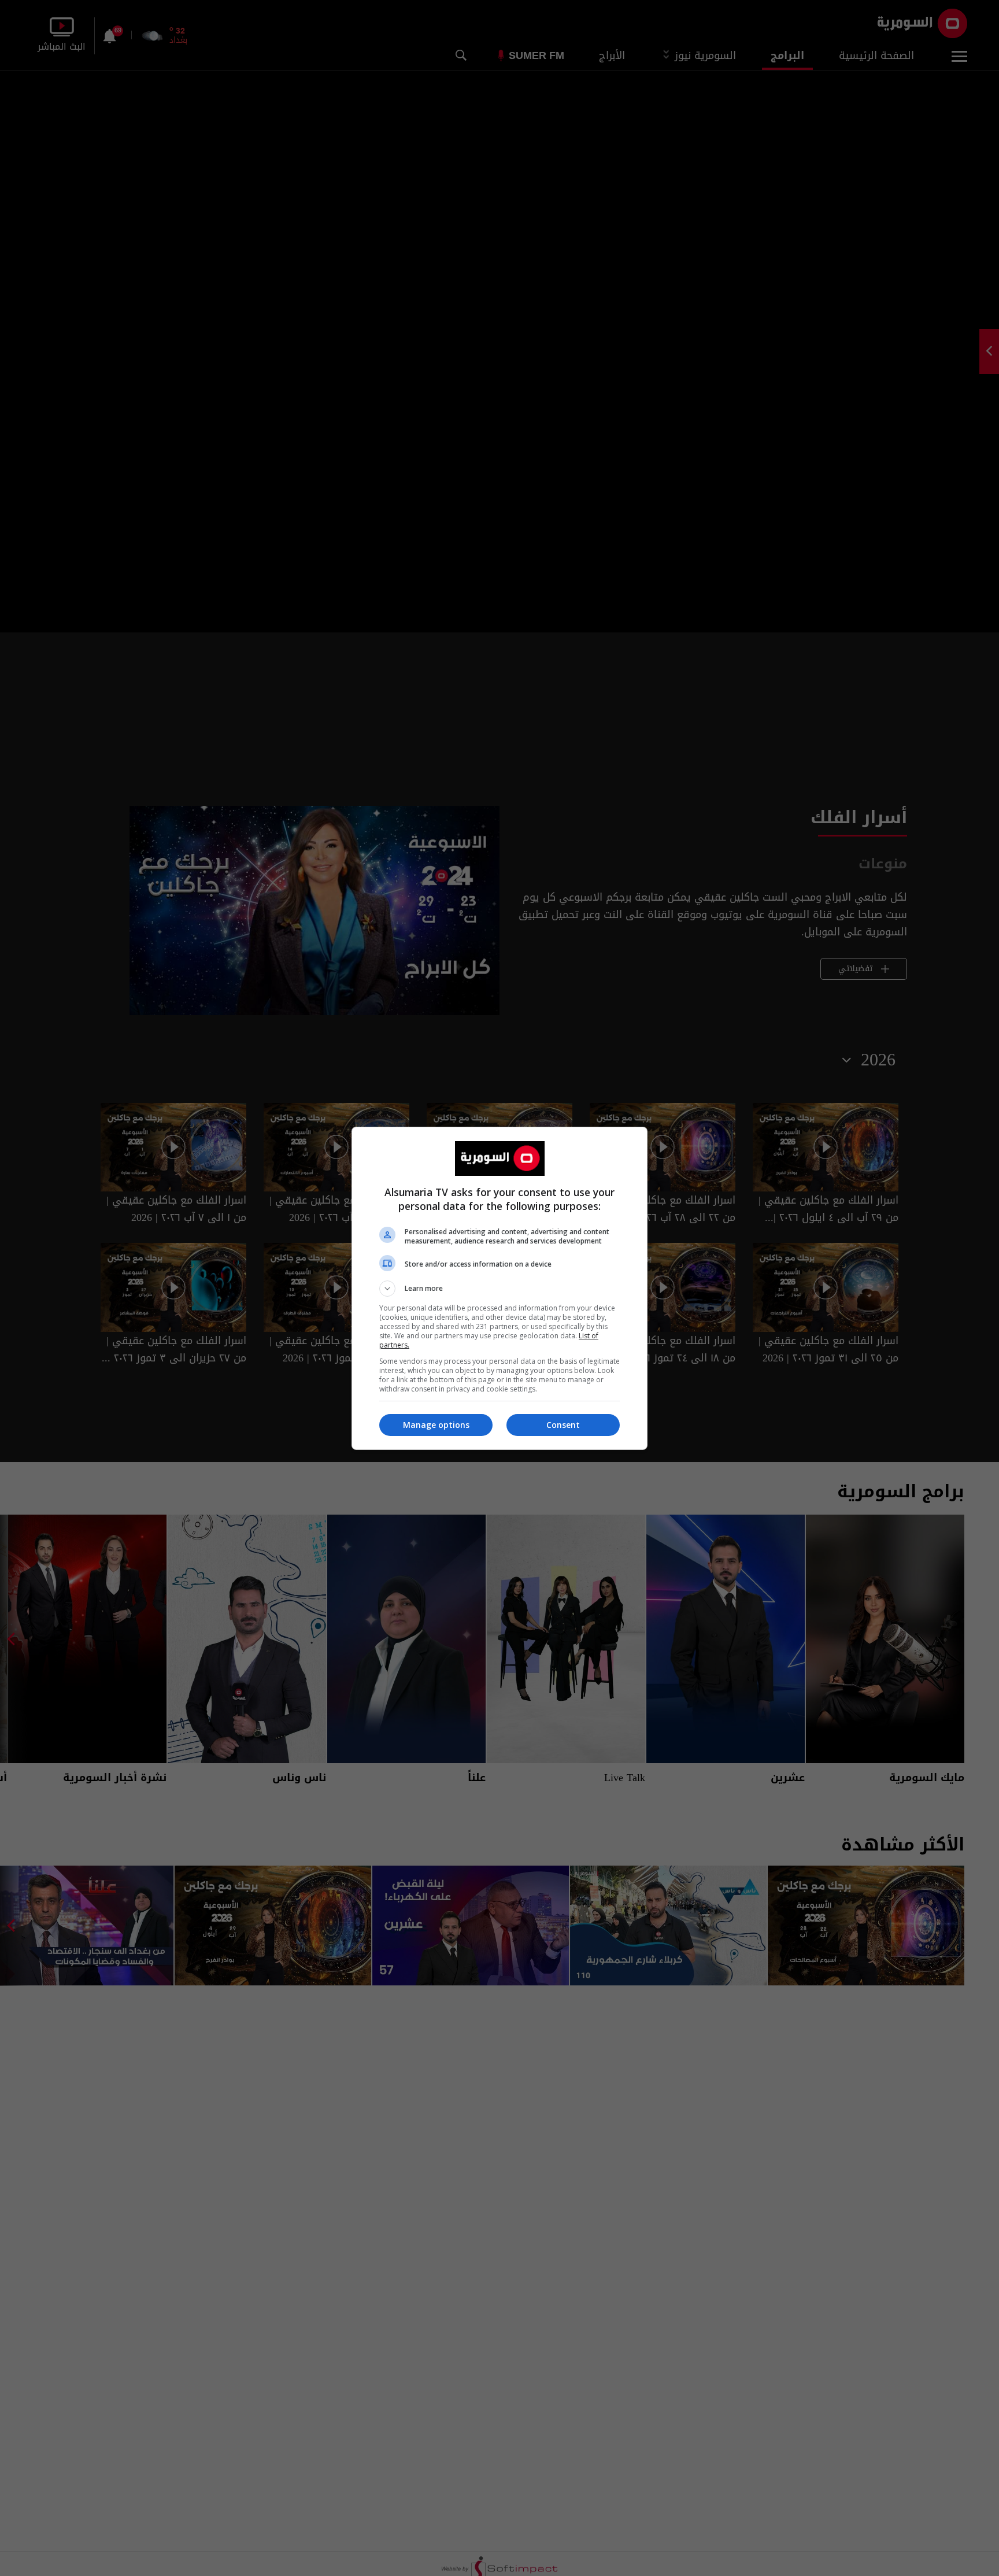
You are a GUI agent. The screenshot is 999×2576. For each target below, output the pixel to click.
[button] (499, 1289)
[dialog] (499, 1288)
